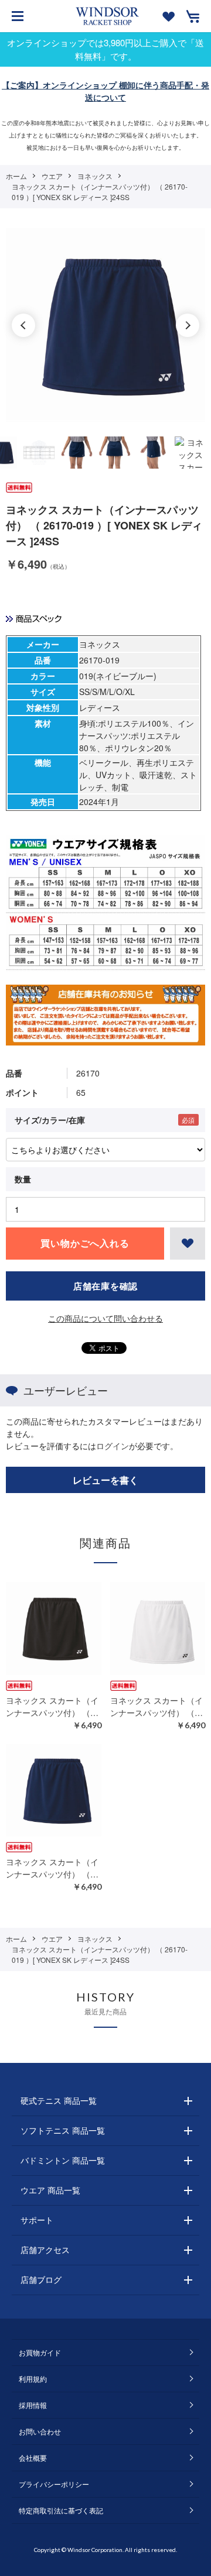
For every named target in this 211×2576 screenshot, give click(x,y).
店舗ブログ (41, 2279)
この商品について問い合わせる (105, 1318)
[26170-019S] (39, 453)
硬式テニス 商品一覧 (59, 2100)
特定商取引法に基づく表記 (61, 2510)
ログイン (113, 1446)
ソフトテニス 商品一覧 (63, 2130)
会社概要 (33, 2458)
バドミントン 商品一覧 (63, 2160)
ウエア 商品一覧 (50, 2190)
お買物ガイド (40, 2352)
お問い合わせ (40, 2431)
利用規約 (33, 2379)
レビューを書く (105, 1480)
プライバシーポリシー (54, 2484)
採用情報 (33, 2405)
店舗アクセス (45, 2250)
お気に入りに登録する (188, 1244)
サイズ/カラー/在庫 (50, 1120)
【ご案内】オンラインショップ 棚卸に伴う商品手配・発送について (105, 91)
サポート (37, 2220)
